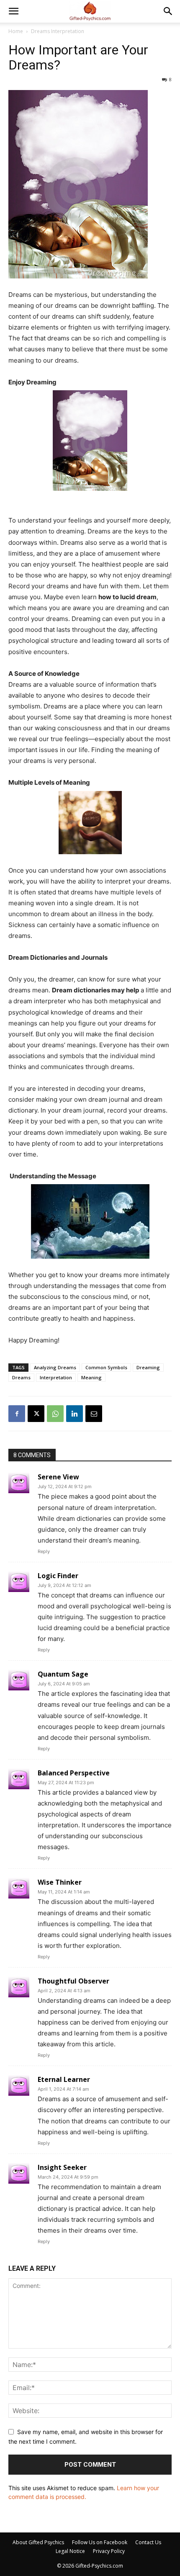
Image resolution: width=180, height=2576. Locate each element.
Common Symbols (106, 1367)
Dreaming (148, 1367)
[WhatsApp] (55, 1414)
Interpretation (56, 1377)
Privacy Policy (109, 2551)
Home (16, 31)
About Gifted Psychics (38, 2542)
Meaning (91, 1377)
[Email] (94, 1414)
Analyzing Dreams (55, 1367)
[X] (36, 1414)
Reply (44, 1551)
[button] (13, 11)
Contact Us (148, 2542)
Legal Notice (70, 2551)
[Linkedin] (75, 1414)
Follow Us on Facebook (100, 2542)
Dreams (21, 1377)
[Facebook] (17, 1414)
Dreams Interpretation (58, 31)
